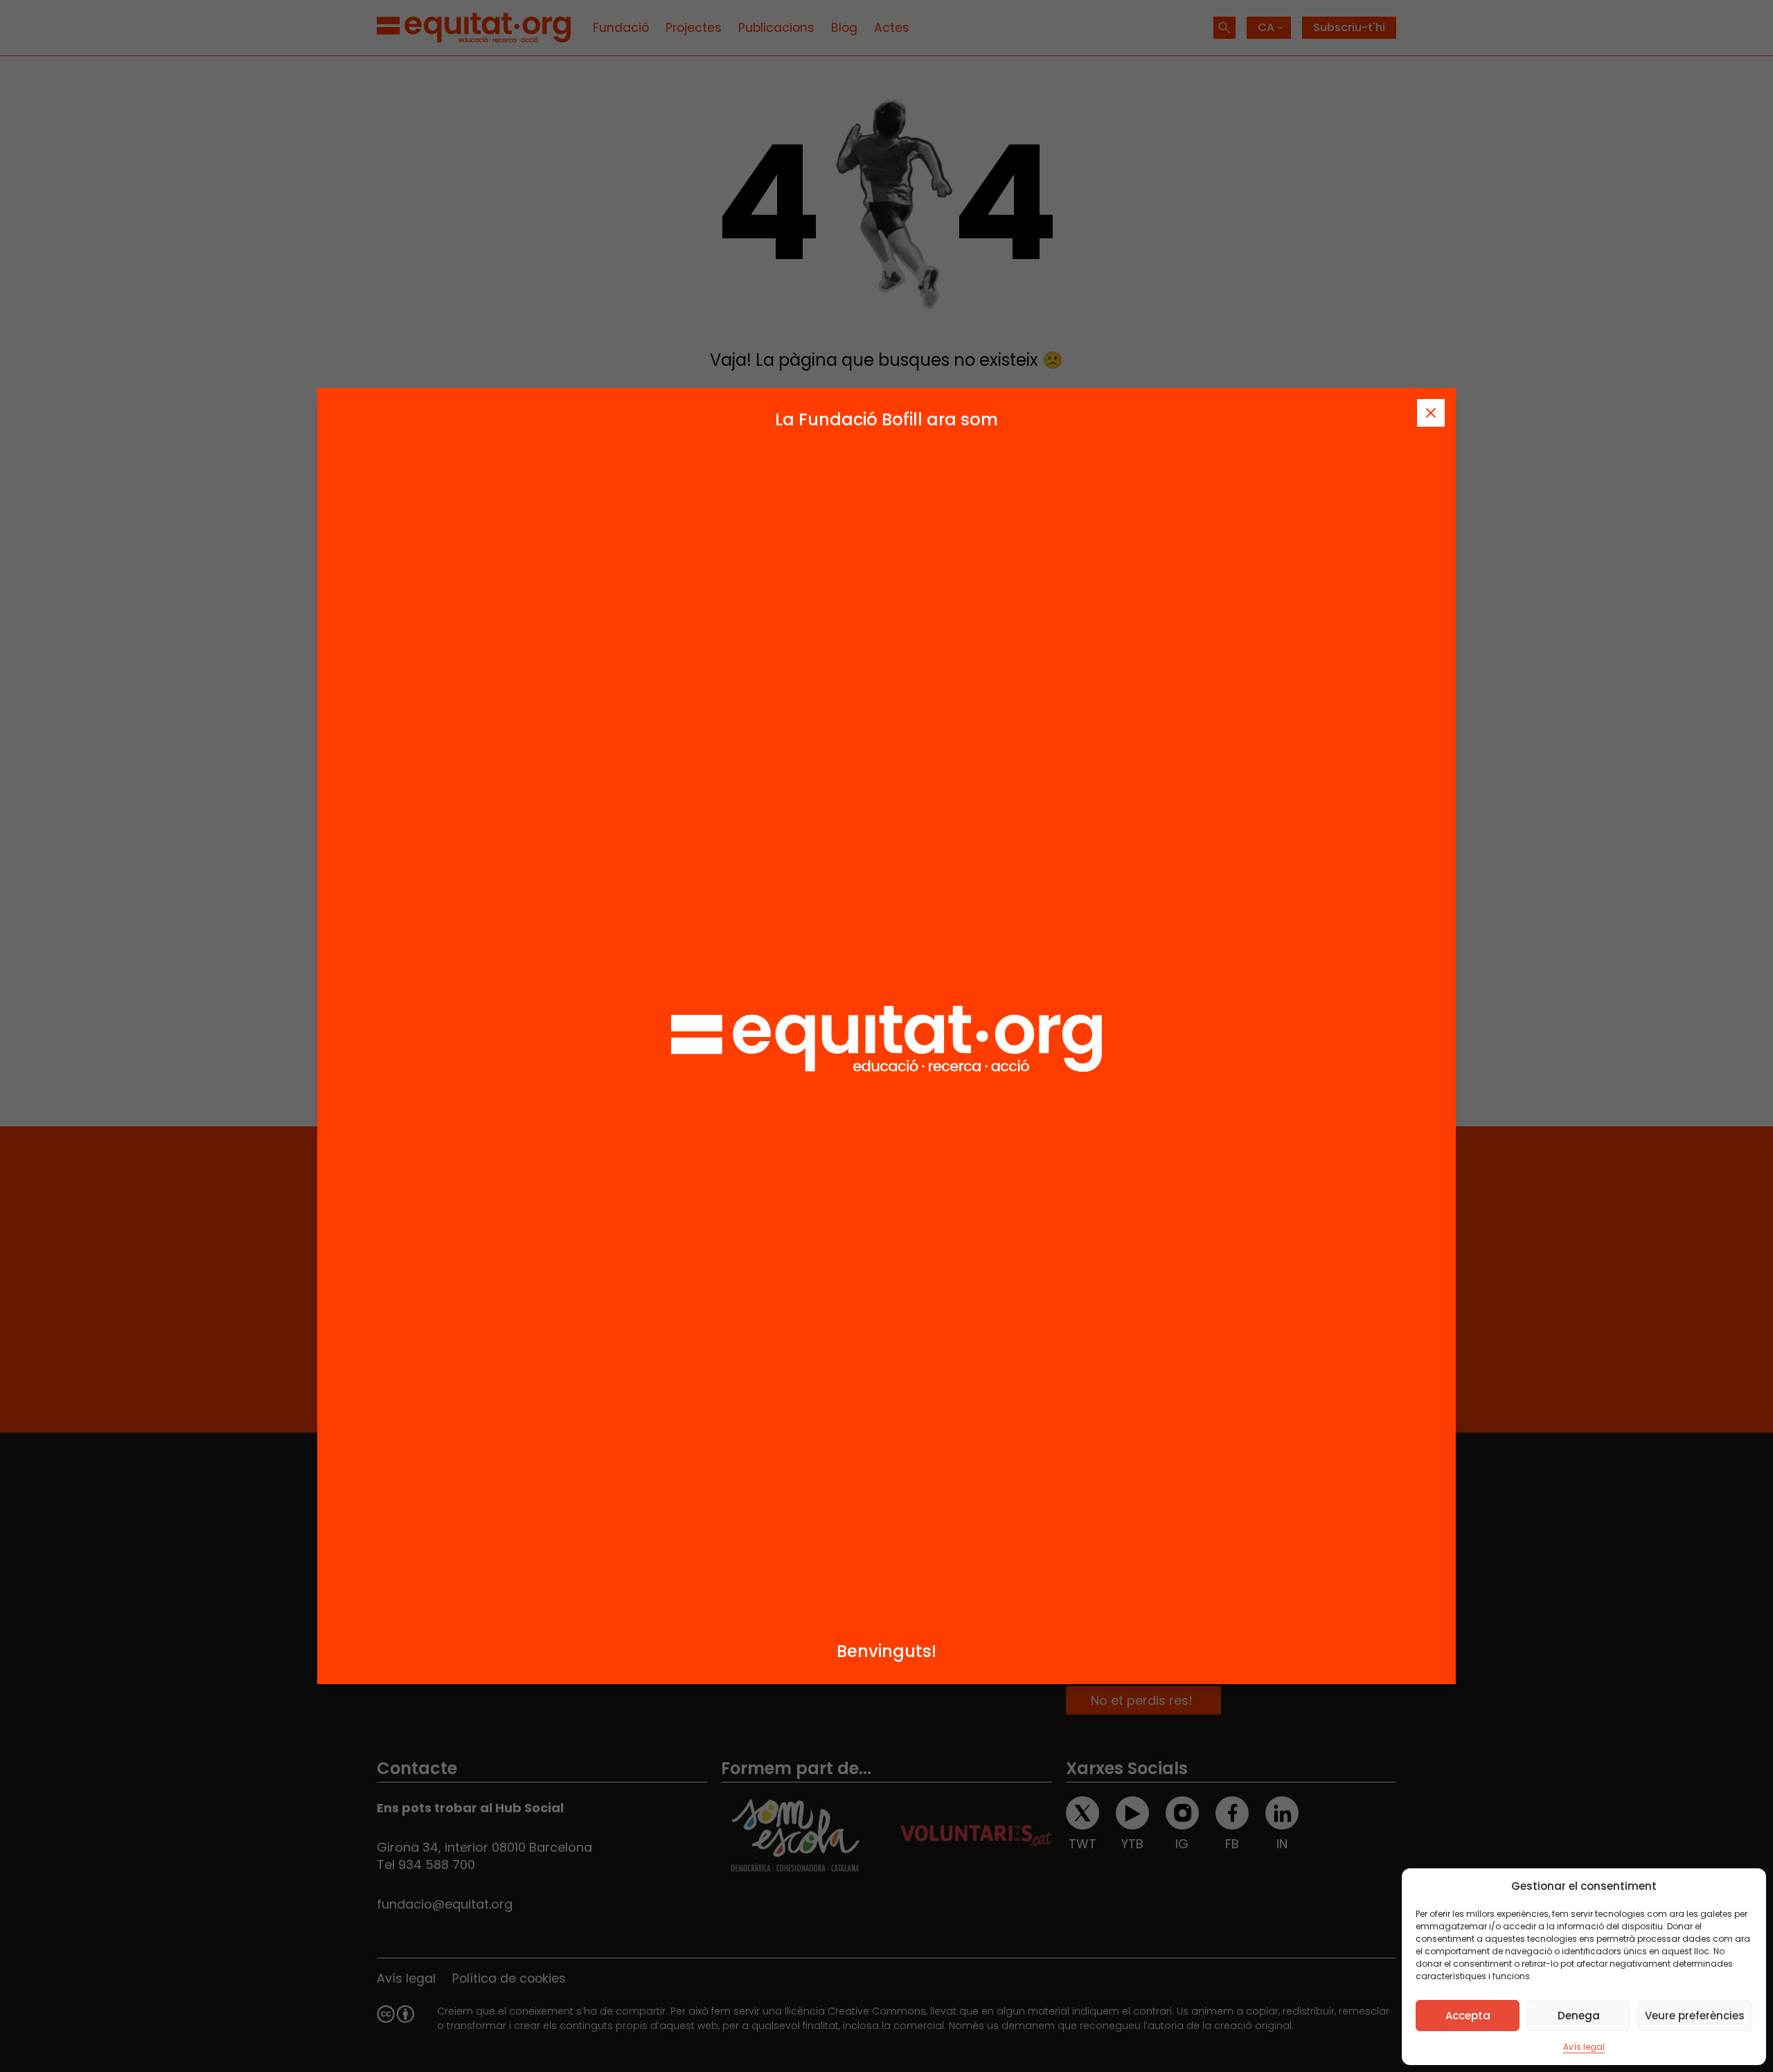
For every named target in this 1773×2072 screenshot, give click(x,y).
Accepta (1468, 2016)
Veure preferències (1695, 2016)
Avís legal (1584, 2047)
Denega (1579, 2016)
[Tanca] (1431, 413)
